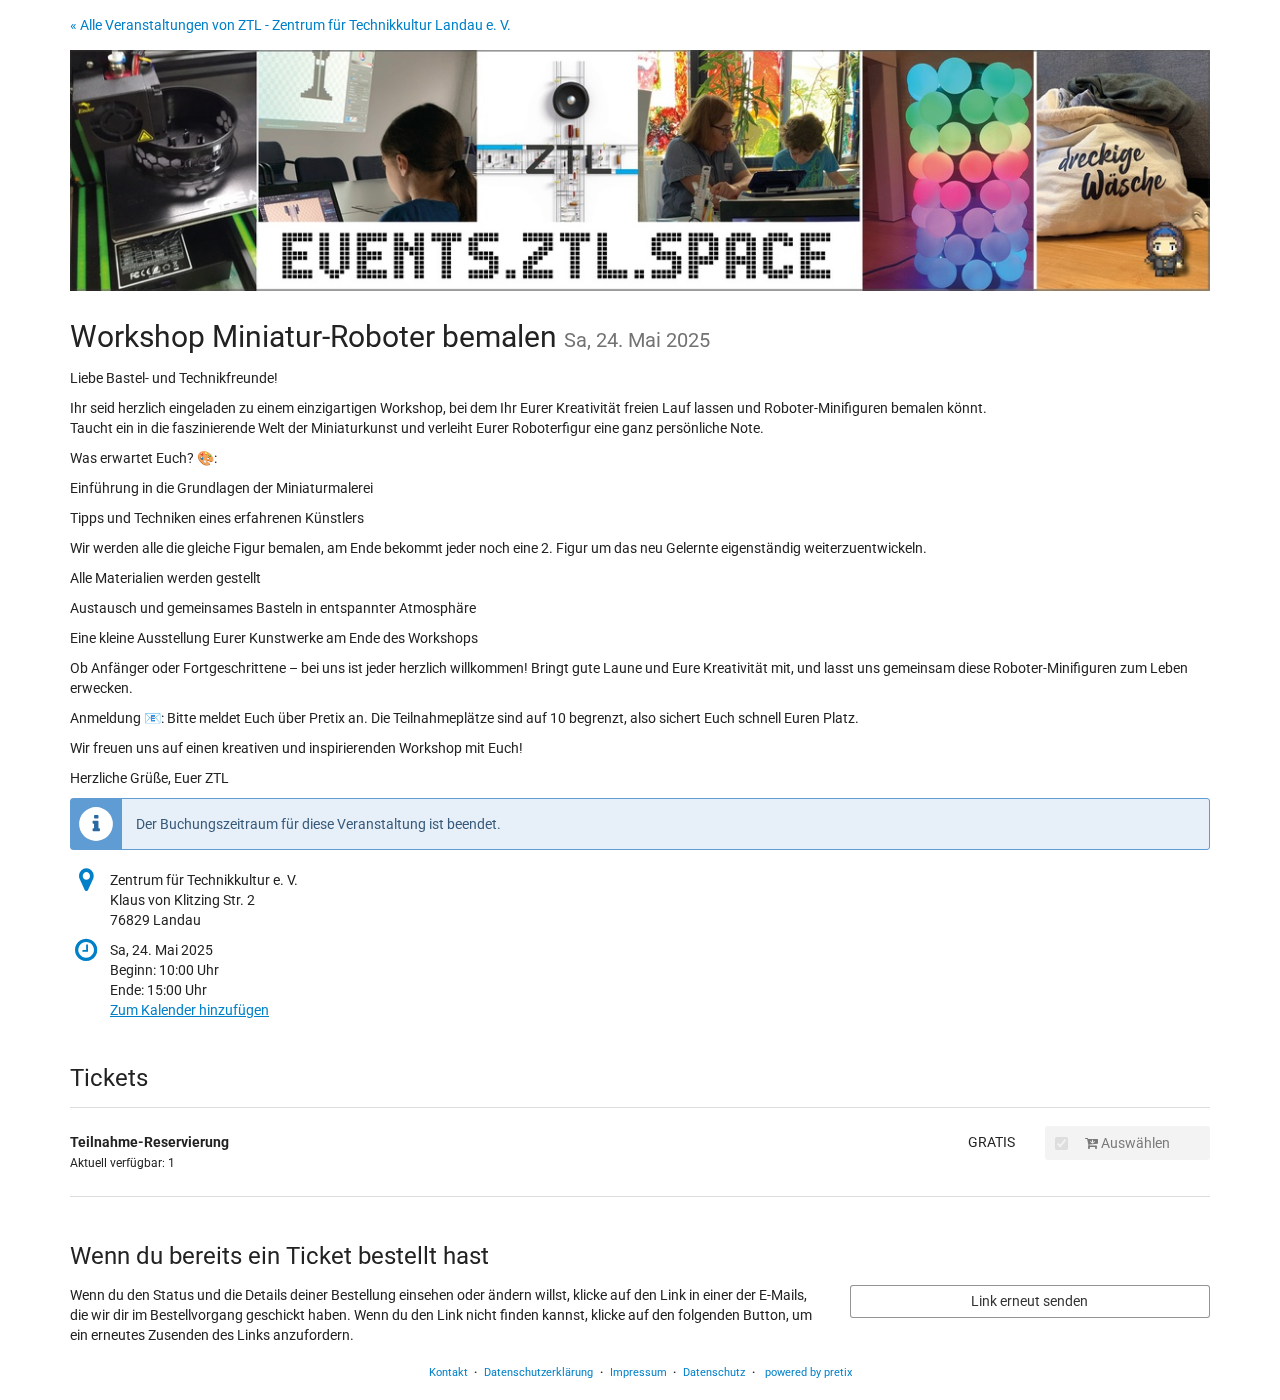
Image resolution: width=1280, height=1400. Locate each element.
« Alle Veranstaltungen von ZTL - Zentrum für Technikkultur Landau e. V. (290, 25)
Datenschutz (714, 1372)
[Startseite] (640, 170)
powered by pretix (808, 1372)
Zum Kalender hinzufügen (189, 1010)
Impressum (638, 1372)
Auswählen (1134, 1143)
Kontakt (448, 1372)
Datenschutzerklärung (538, 1372)
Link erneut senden (1029, 1301)
